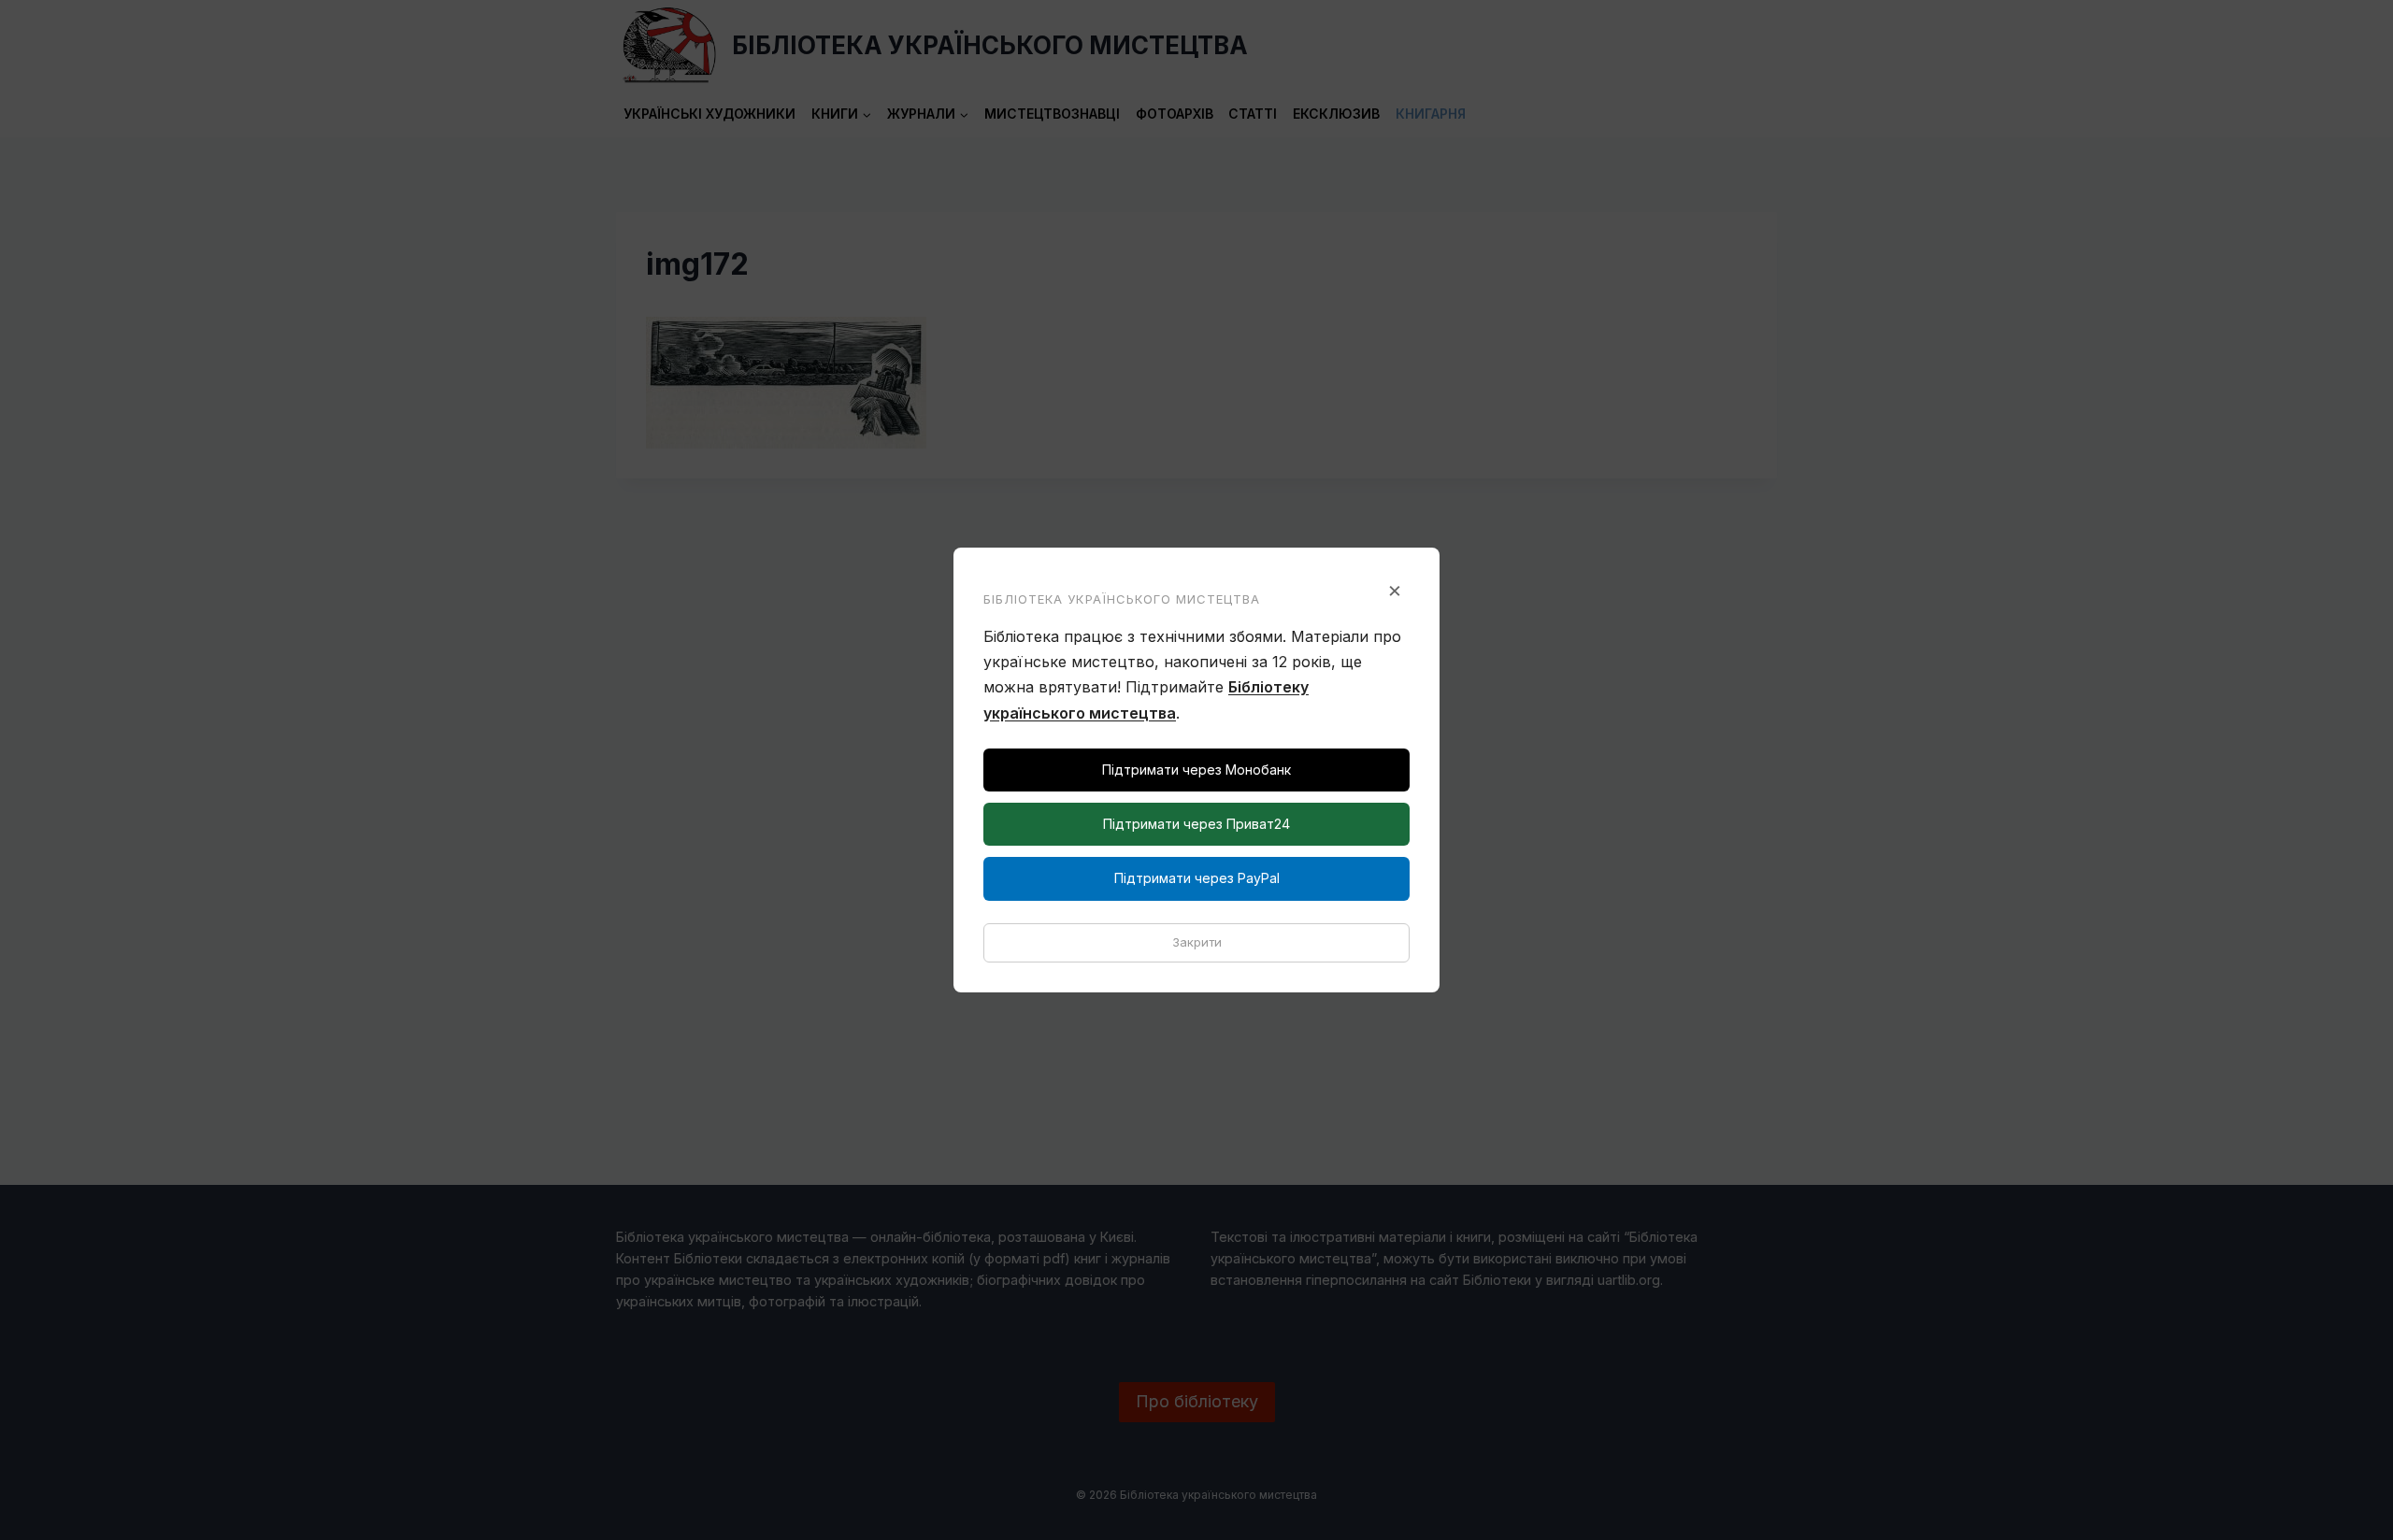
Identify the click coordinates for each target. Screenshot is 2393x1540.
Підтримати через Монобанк (1196, 770)
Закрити (1197, 942)
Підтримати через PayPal (1197, 878)
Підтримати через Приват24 (1196, 824)
